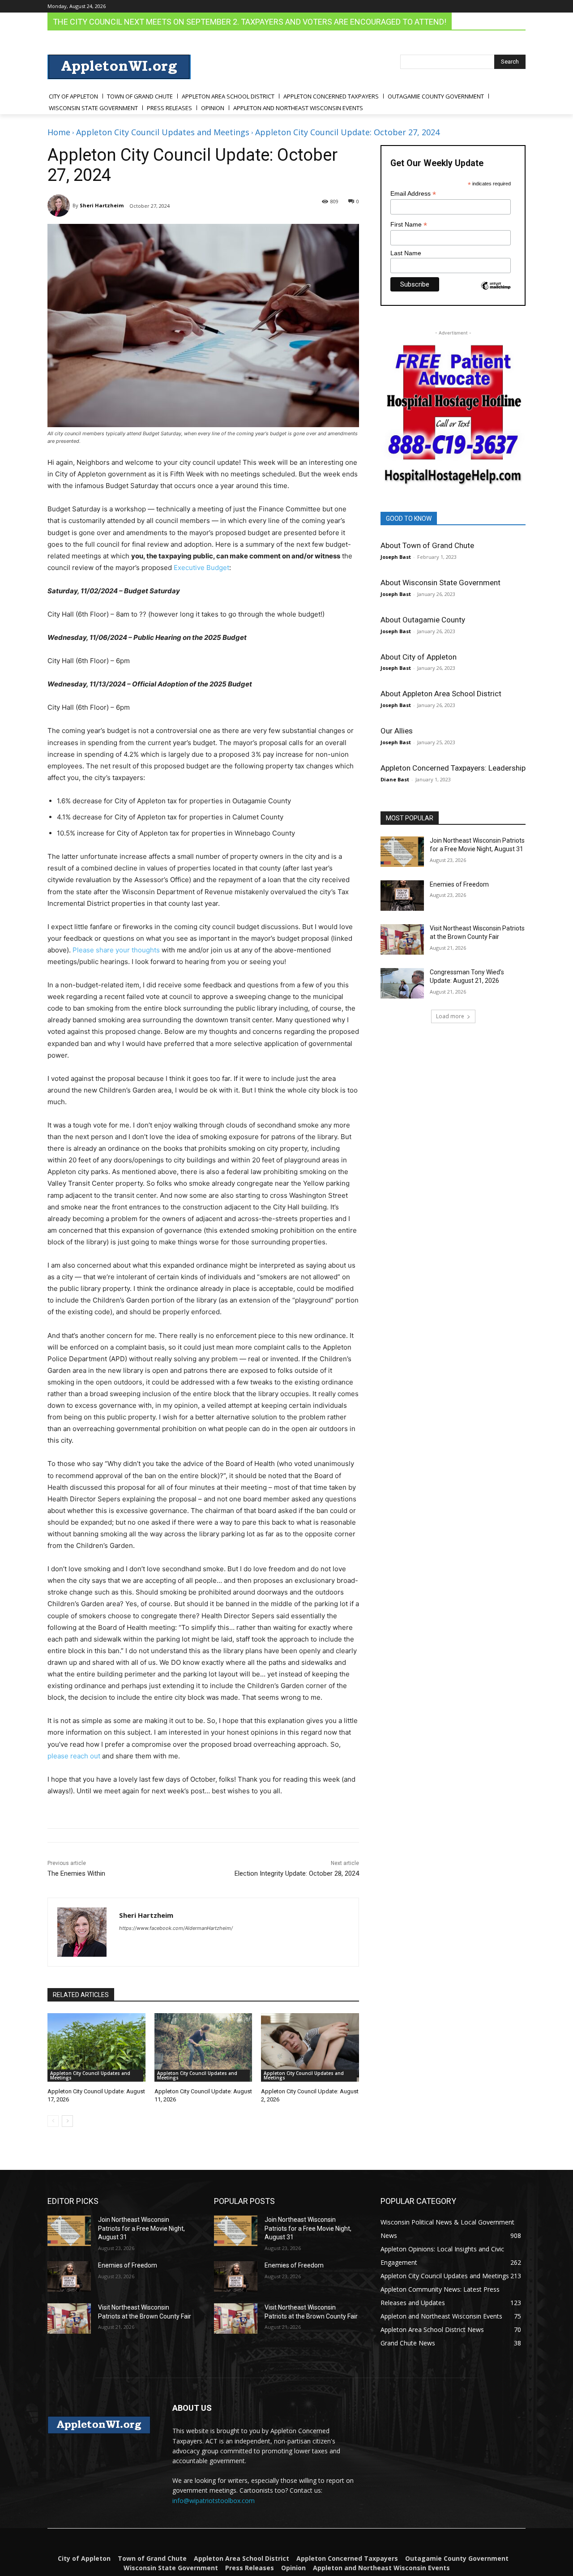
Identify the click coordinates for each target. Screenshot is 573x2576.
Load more (450, 1016)
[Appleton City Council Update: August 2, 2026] (310, 2047)
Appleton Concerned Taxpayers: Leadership (453, 768)
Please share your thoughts (116, 950)
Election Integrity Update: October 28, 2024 (297, 1873)
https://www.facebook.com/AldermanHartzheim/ (176, 1928)
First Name (409, 225)
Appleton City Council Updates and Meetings (163, 132)
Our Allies (397, 731)
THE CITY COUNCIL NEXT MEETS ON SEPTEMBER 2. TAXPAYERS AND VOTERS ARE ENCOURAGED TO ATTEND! (250, 22)
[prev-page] (53, 2121)
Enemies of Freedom (459, 884)
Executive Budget (201, 568)
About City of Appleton (419, 657)
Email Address (413, 194)
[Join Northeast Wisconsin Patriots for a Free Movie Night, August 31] (402, 852)
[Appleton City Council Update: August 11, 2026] (203, 2047)
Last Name (406, 253)
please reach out (74, 1756)
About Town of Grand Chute (427, 545)
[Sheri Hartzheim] (60, 206)
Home (59, 132)
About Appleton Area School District (441, 694)
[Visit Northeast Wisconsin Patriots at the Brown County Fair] (402, 939)
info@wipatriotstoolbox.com (214, 2501)
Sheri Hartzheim (102, 205)
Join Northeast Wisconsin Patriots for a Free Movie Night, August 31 (141, 2228)
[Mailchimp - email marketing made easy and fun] (496, 292)
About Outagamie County (423, 620)
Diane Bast (395, 779)
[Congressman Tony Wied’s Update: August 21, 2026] (402, 983)
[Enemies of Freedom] (402, 896)
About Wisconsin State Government (440, 583)
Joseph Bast (396, 557)
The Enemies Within (76, 1873)
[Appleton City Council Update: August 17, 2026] (96, 2047)
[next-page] (67, 2121)
